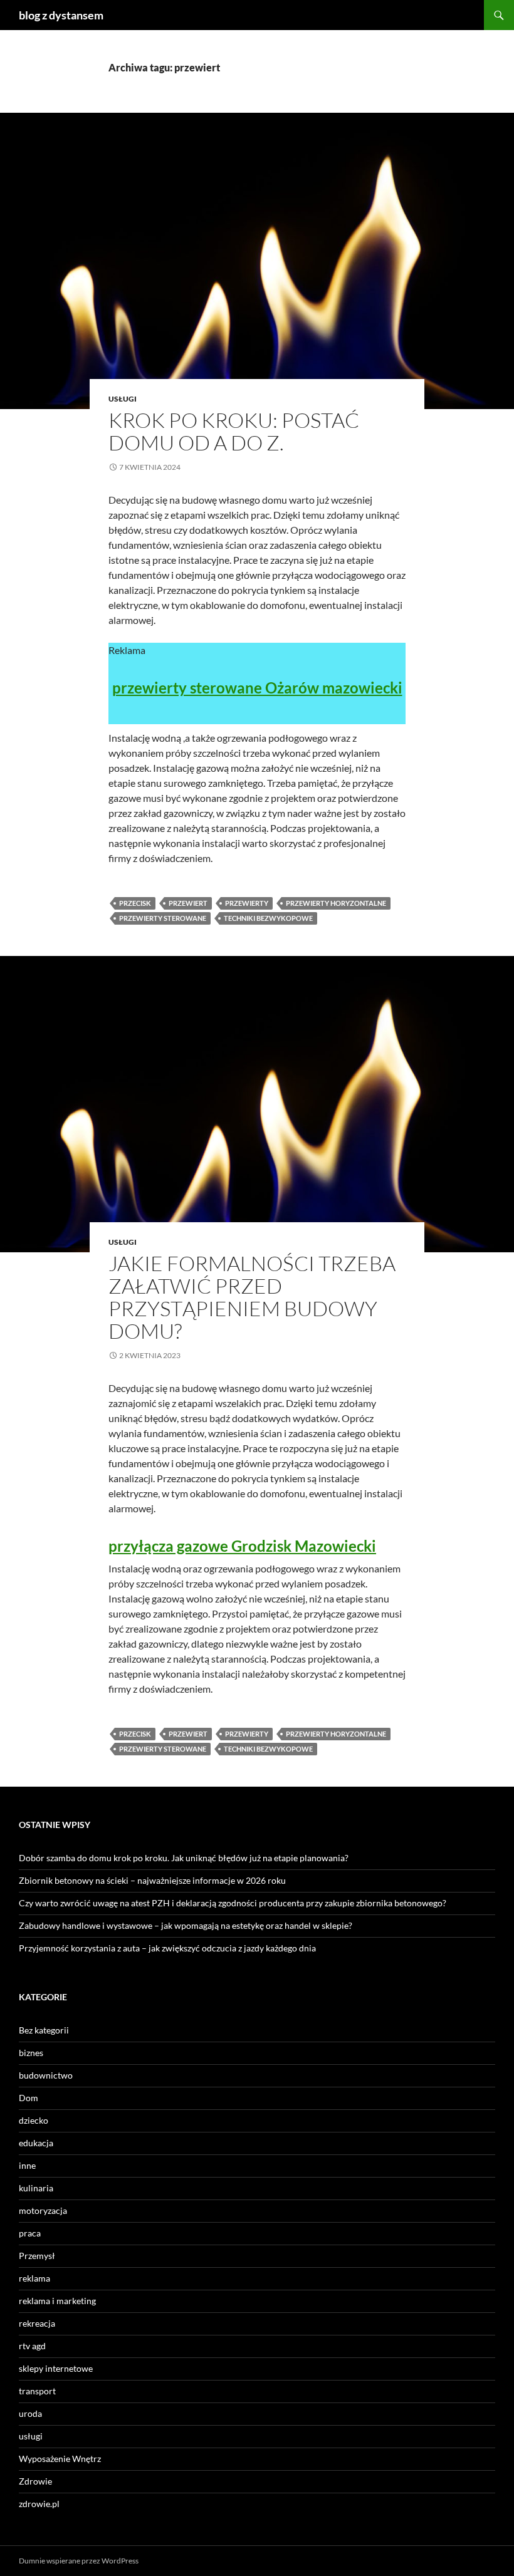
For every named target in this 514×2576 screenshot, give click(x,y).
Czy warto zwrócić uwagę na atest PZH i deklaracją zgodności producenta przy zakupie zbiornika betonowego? (233, 1903)
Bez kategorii (44, 2030)
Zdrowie (35, 2481)
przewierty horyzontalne (336, 903)
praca (30, 2233)
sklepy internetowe (56, 2368)
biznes (31, 2053)
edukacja (36, 2143)
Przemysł (37, 2256)
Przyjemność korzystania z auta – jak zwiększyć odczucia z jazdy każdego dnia (167, 1948)
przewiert (188, 903)
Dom (29, 2098)
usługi (123, 399)
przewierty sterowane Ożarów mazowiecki (257, 688)
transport (37, 2391)
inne (27, 2165)
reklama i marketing (57, 2301)
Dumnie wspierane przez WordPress (79, 2561)
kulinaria (36, 2188)
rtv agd (32, 2346)
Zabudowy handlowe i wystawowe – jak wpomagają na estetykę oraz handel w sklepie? (186, 1925)
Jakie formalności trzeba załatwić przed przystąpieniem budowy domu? (252, 1297)
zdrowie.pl (39, 2504)
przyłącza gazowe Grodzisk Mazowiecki (242, 1546)
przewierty (247, 903)
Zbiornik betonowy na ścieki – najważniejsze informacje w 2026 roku (152, 1880)
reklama (34, 2278)
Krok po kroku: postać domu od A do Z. (234, 431)
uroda (30, 2413)
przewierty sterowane (163, 918)
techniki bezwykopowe (268, 918)
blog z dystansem (61, 15)
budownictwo (46, 2075)
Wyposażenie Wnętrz (60, 2459)
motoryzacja (43, 2210)
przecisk (135, 903)
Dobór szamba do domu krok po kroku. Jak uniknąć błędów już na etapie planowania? (184, 1858)
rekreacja (37, 2323)
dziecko (34, 2120)
